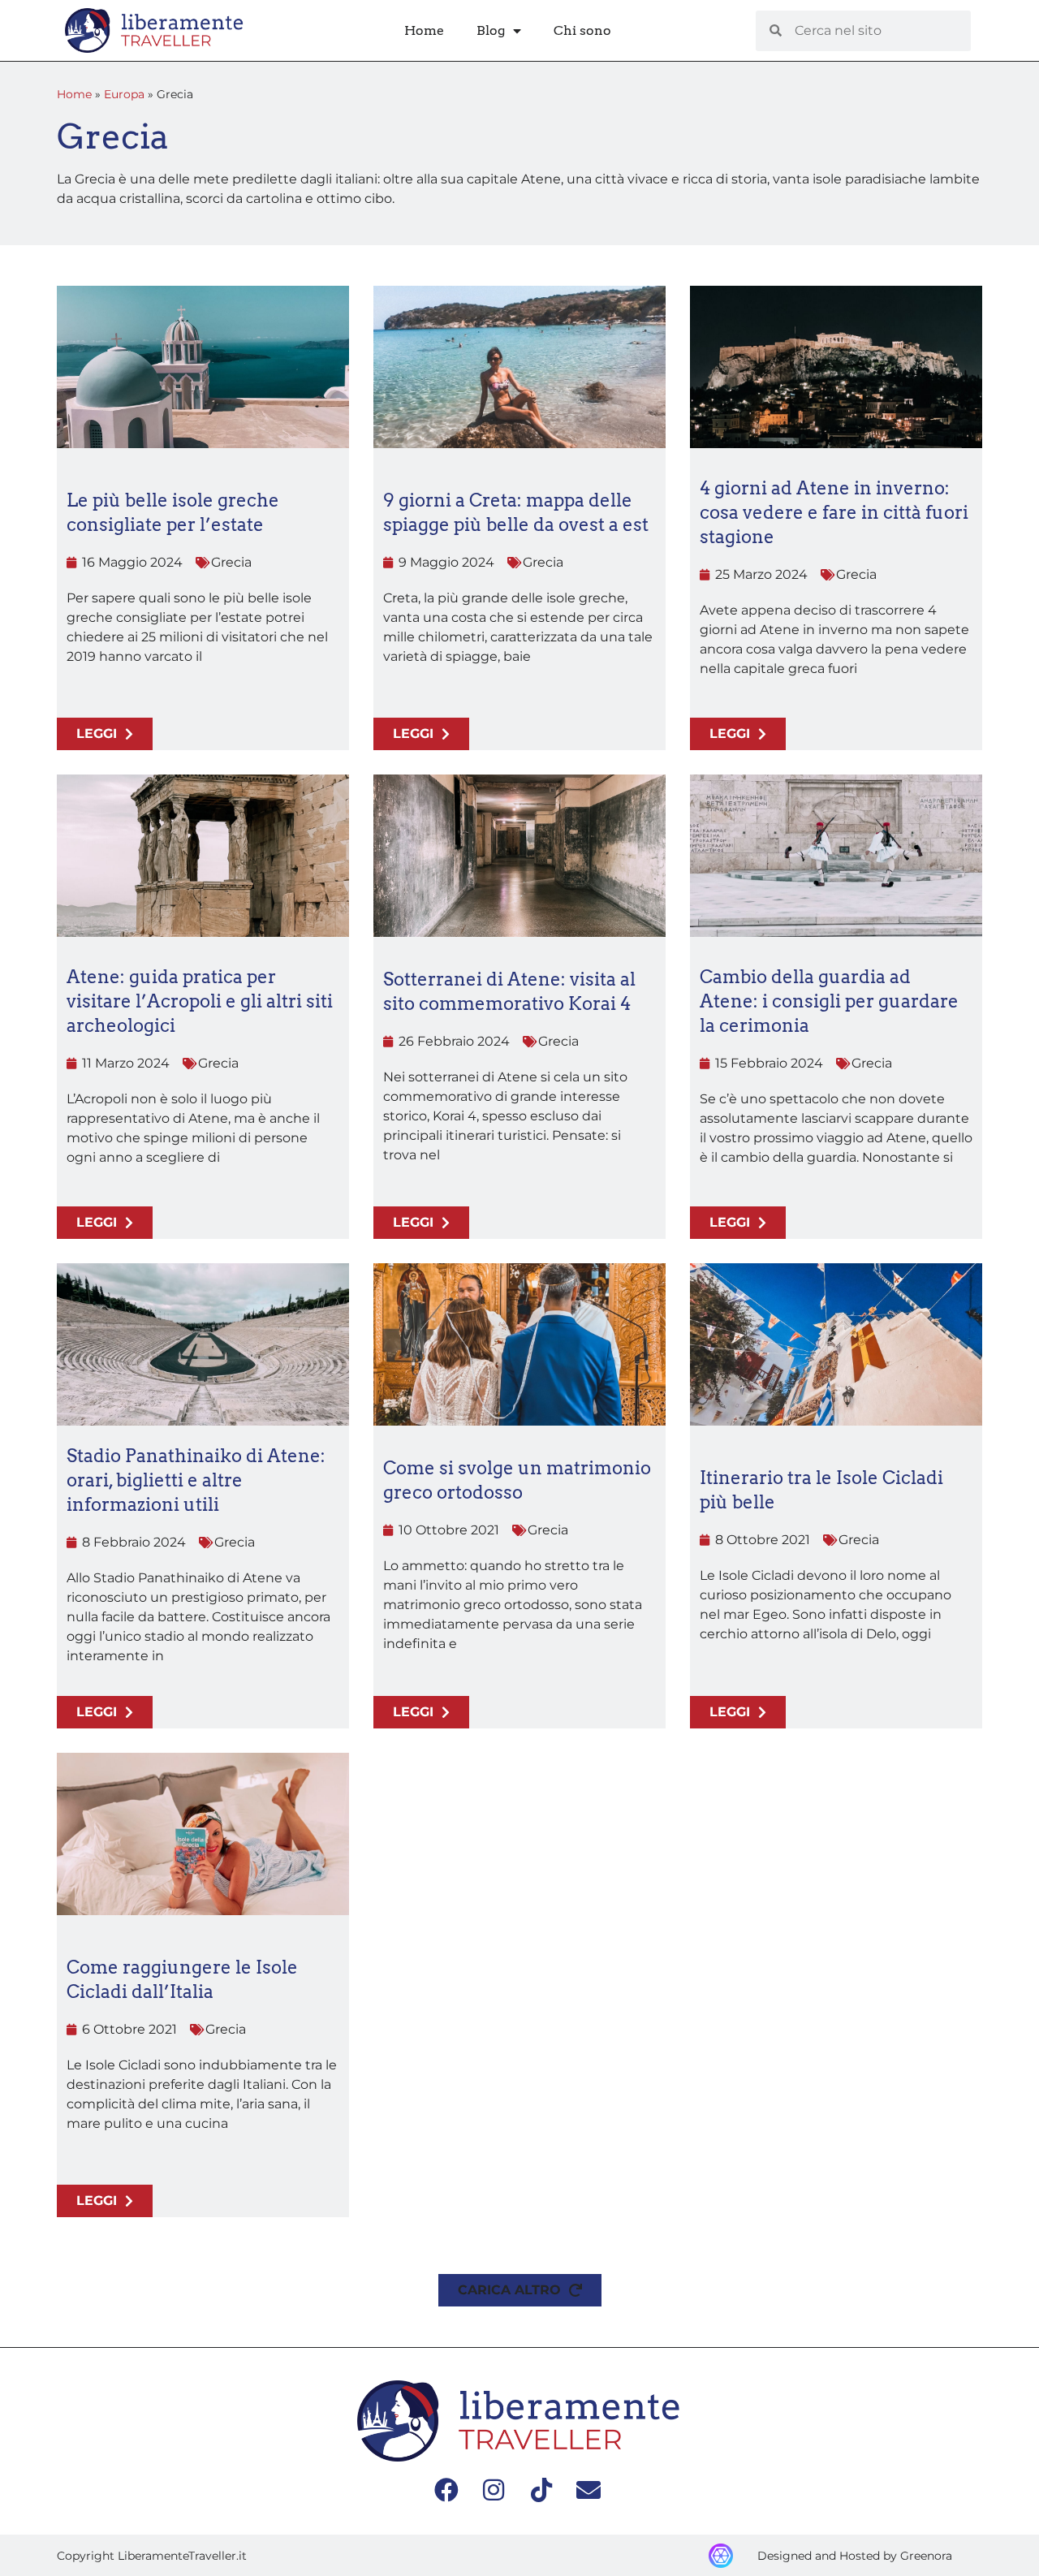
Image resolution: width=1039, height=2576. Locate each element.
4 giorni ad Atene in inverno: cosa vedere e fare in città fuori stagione (834, 512)
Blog (491, 30)
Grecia (231, 562)
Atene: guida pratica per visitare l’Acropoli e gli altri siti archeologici (200, 1001)
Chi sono (582, 30)
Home (424, 30)
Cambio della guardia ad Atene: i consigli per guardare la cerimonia (829, 1001)
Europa (124, 94)
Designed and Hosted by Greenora (855, 2556)
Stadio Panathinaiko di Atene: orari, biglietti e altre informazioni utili (196, 1480)
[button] (520, 2290)
